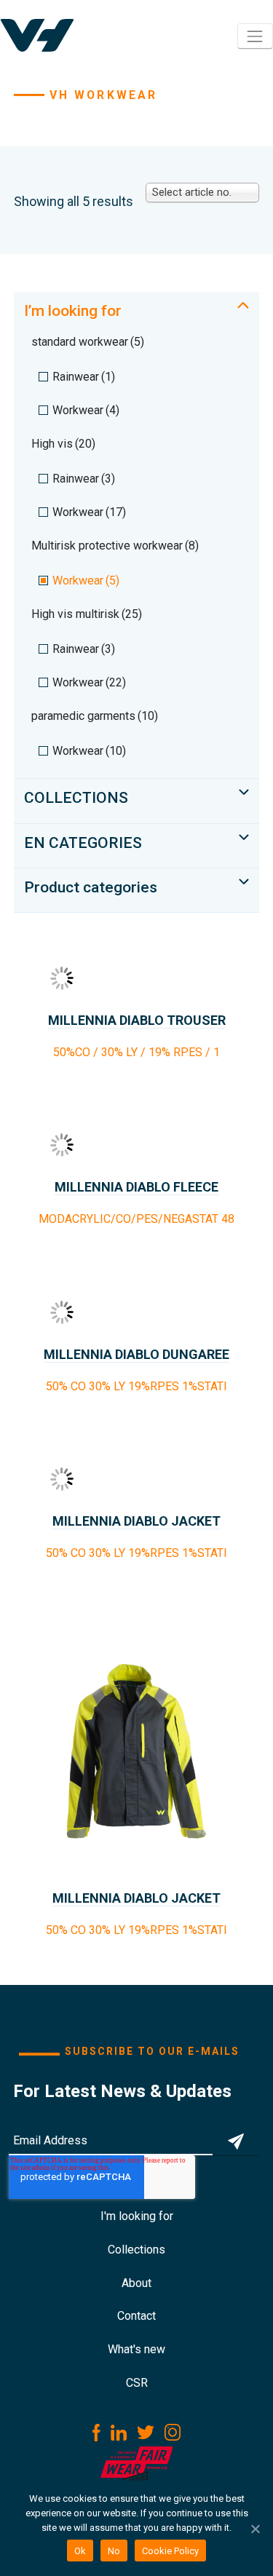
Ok (80, 2551)
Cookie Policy (170, 2551)
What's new (136, 2349)
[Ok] (255, 2529)
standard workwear (88, 342)
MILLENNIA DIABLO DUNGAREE (136, 1354)
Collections (136, 2250)
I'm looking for (137, 2216)
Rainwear (84, 377)
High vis (63, 444)
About (136, 2283)
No (114, 2551)
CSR (137, 2383)
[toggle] (243, 305)
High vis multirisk (87, 614)
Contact (136, 2316)
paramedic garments (95, 716)
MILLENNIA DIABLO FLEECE (136, 1187)
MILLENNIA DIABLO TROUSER (137, 1020)
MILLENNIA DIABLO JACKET (136, 1521)
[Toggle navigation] (255, 36)
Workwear (86, 410)
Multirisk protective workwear (115, 546)
